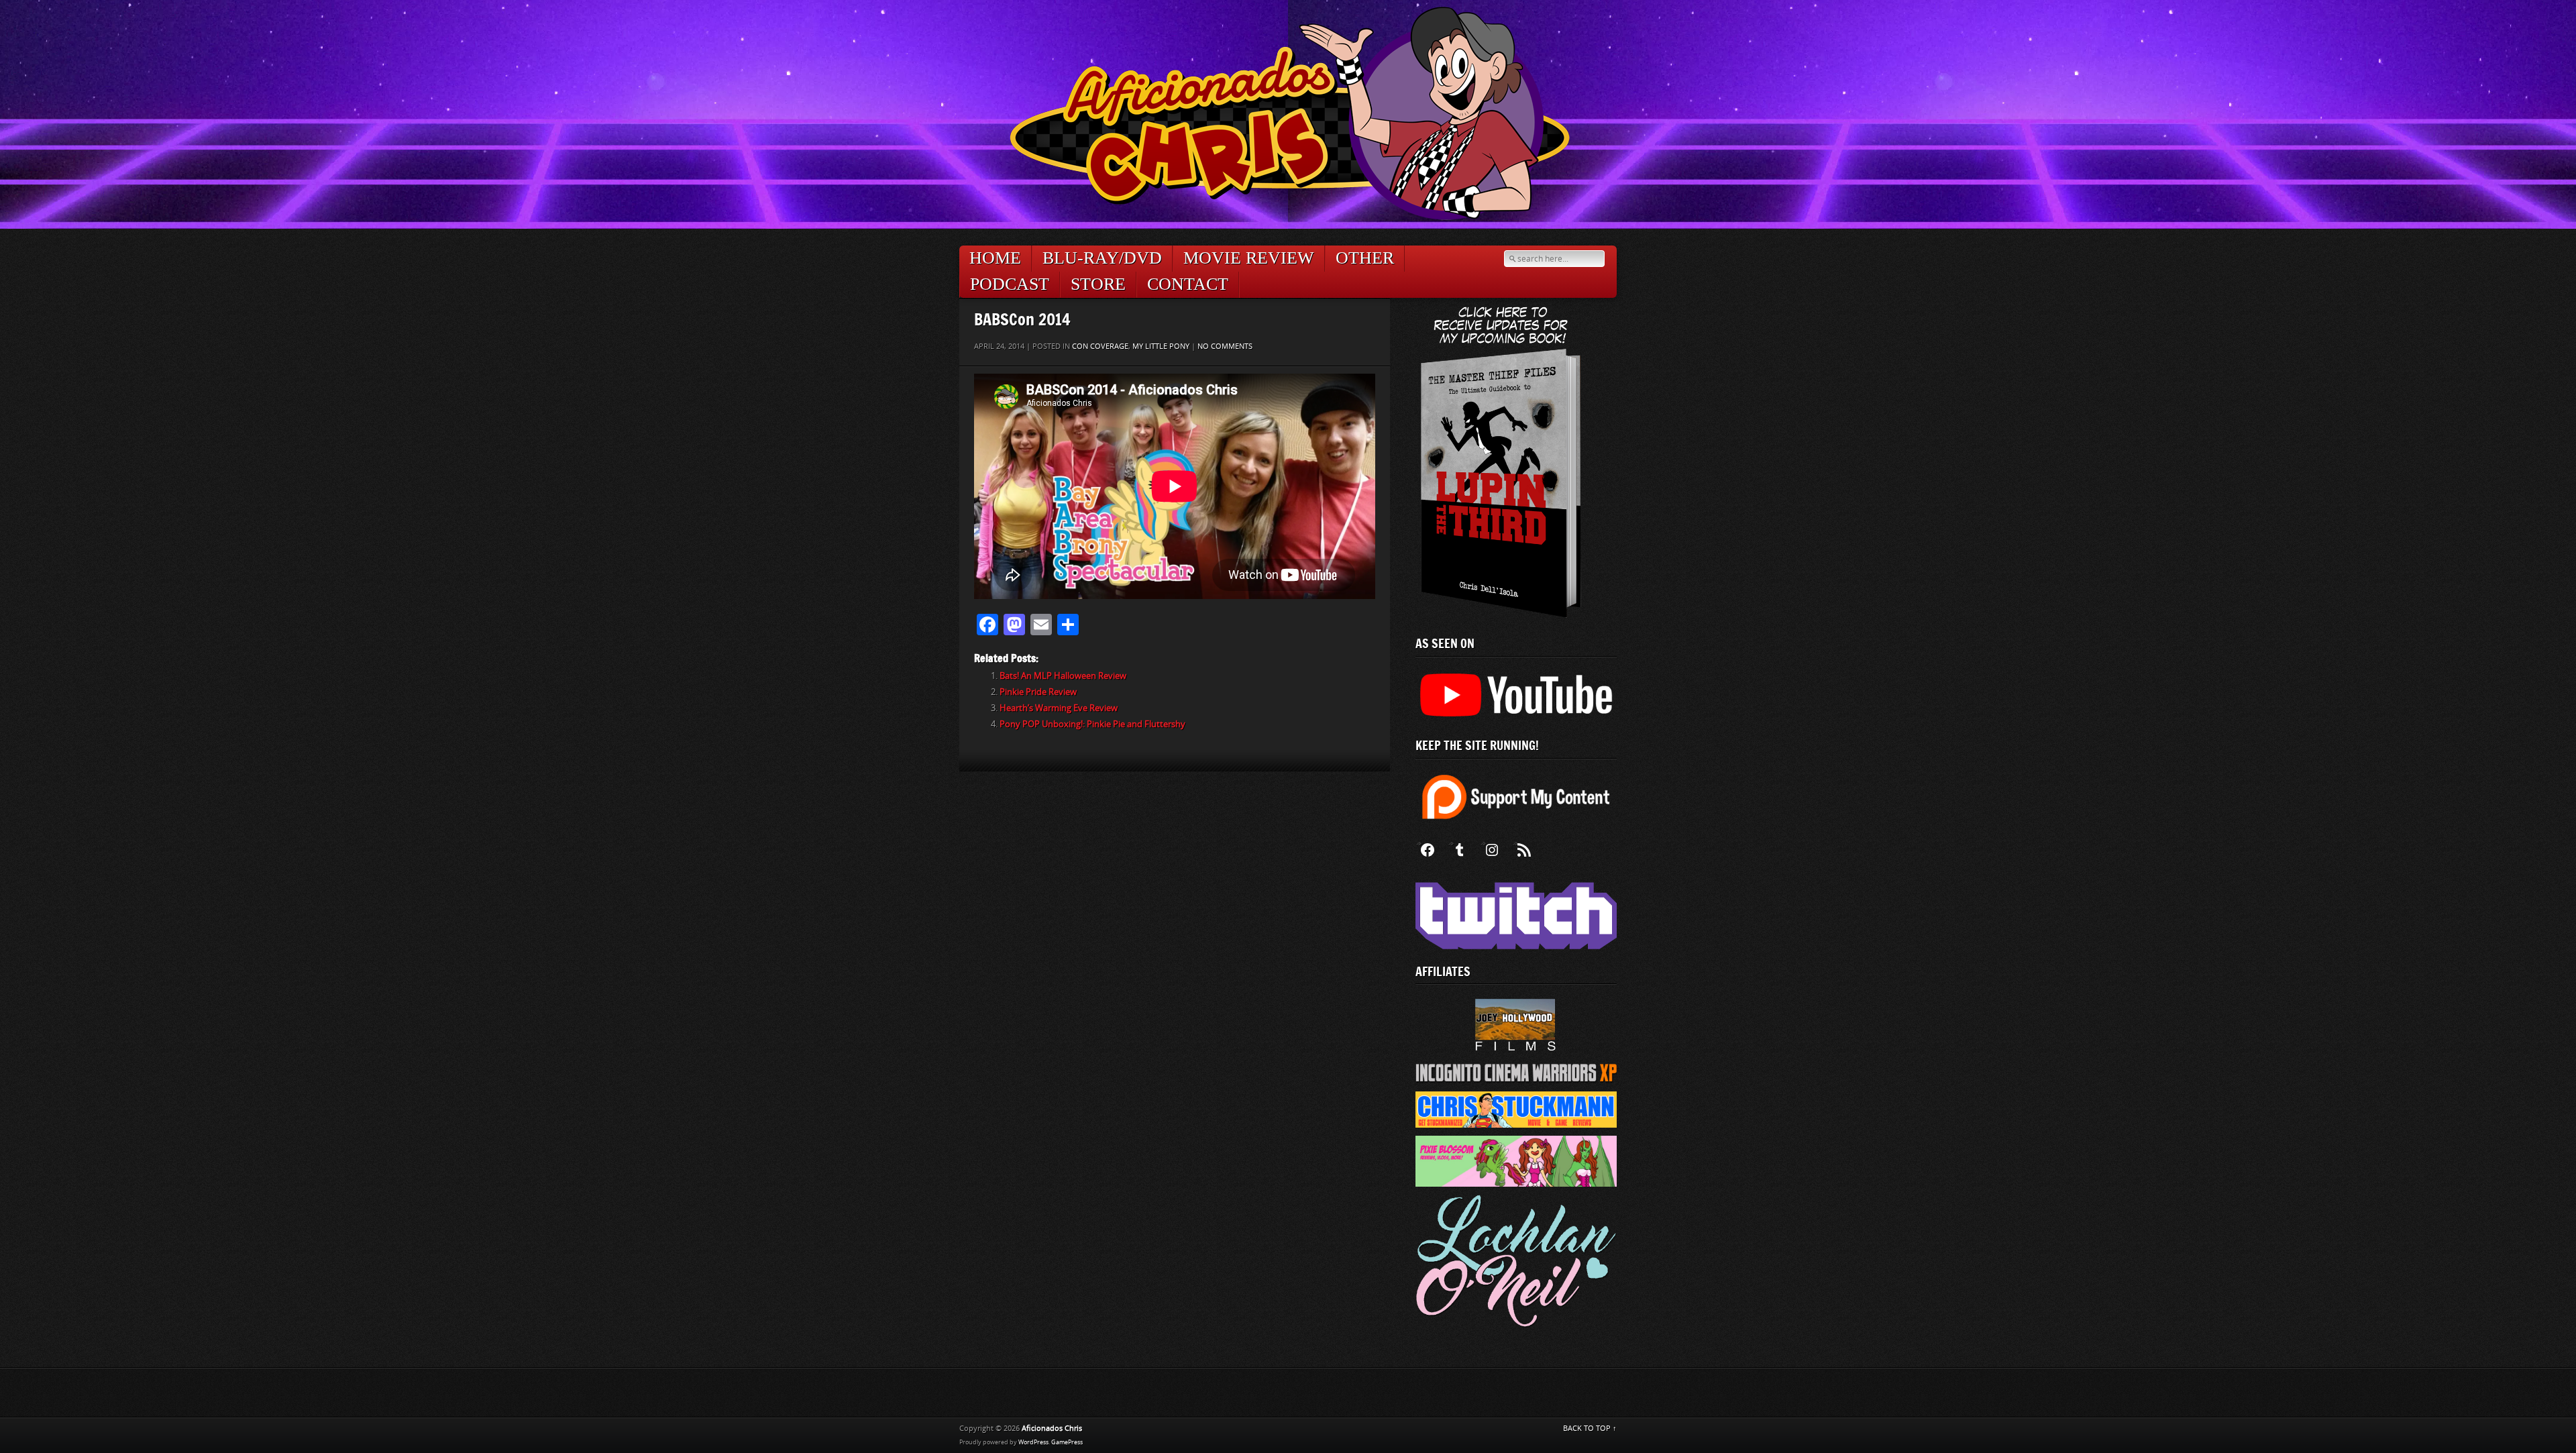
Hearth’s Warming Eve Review (1059, 708)
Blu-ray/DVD (1102, 258)
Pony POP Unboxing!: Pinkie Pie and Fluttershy (1092, 724)
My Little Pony (1161, 346)
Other (1365, 258)
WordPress (1033, 1442)
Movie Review (1249, 258)
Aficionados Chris (1052, 1429)
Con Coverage (1100, 346)
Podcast (1010, 284)
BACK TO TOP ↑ (1590, 1429)
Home (995, 258)
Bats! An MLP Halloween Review (1063, 676)
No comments (1225, 346)
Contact (1188, 284)
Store (1098, 284)
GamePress (1067, 1442)
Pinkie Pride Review (1038, 692)
